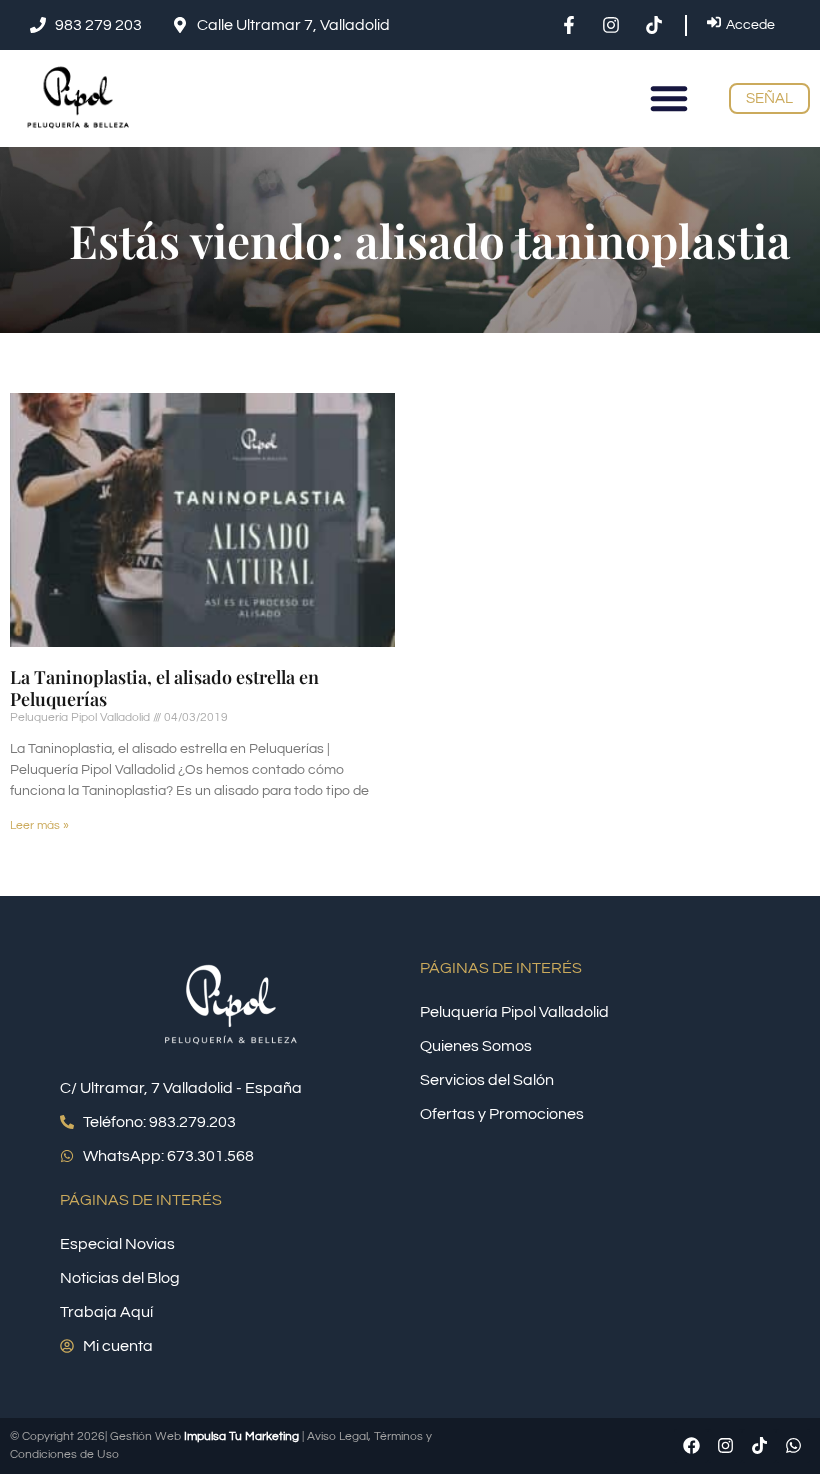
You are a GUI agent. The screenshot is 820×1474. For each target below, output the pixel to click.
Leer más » (39, 825)
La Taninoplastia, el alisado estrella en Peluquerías (164, 688)
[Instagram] (725, 1446)
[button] (669, 98)
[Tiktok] (759, 1446)
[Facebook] (691, 1446)
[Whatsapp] (793, 1446)
